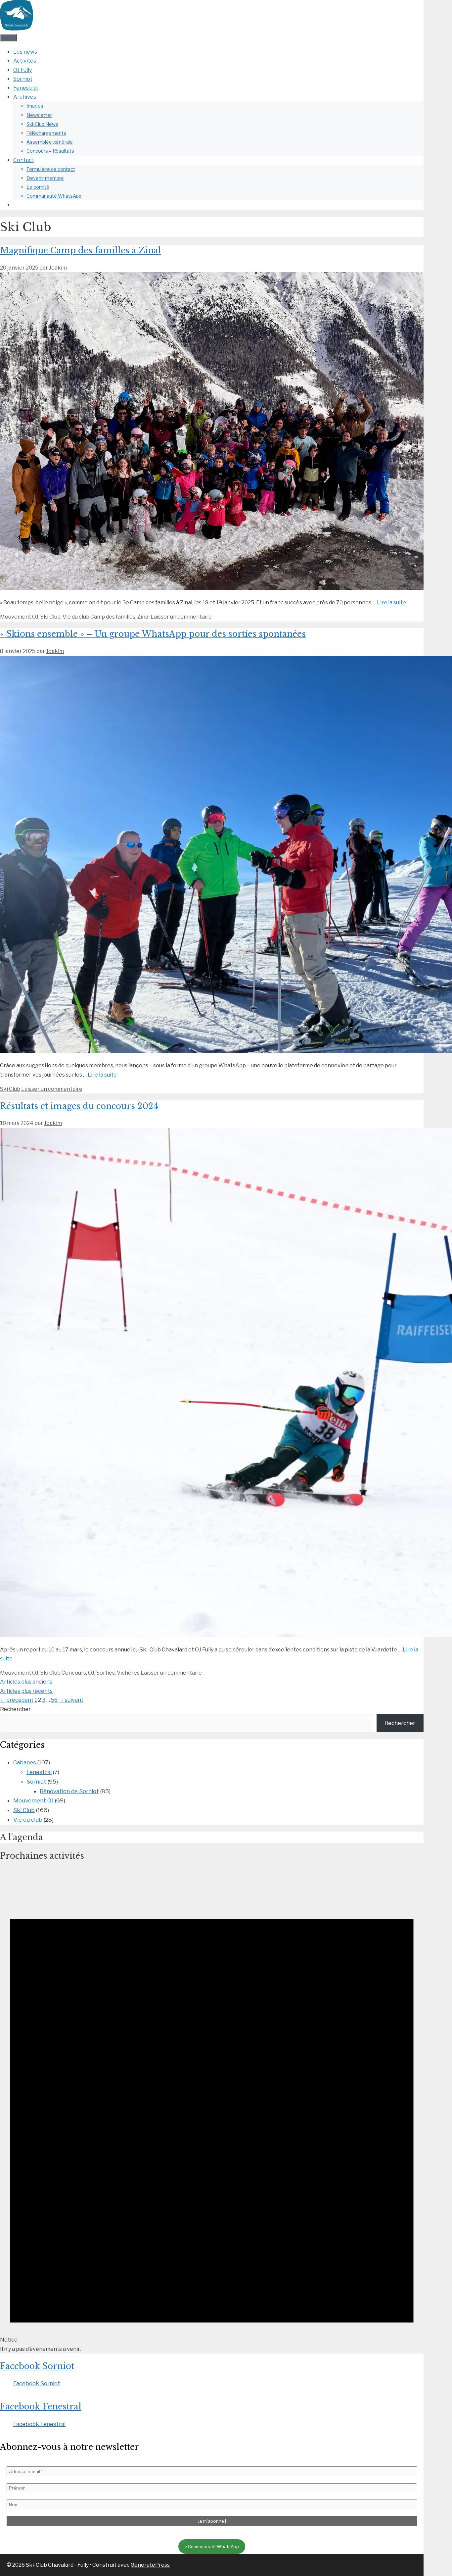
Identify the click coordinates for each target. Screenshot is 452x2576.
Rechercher (15, 1709)
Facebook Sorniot (37, 2366)
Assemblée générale (50, 142)
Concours (74, 1673)
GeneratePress (150, 2565)
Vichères (128, 1673)
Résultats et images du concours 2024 (79, 1106)
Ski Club (50, 617)
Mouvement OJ (19, 617)
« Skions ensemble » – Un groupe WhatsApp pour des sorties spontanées (153, 634)
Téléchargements (46, 133)
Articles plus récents (26, 1691)
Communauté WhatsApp (54, 196)
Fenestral (25, 88)
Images (35, 106)
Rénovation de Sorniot (69, 1791)
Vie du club (76, 617)
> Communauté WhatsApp (212, 2547)
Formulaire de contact (51, 169)
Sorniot (23, 79)
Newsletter (39, 115)
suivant (71, 1700)
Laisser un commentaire (181, 617)
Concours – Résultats (50, 151)
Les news (25, 52)
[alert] (212, 2111)
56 (54, 1700)
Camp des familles (113, 617)
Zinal (143, 617)
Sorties (106, 1673)
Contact (24, 160)
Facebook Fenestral (41, 2407)
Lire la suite (391, 603)
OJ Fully (23, 70)
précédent (17, 1700)
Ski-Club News (42, 124)
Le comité (38, 187)
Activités (25, 61)
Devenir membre (45, 178)
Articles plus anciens (26, 1682)
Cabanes (25, 1762)
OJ (91, 1673)
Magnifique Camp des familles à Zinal (81, 251)
